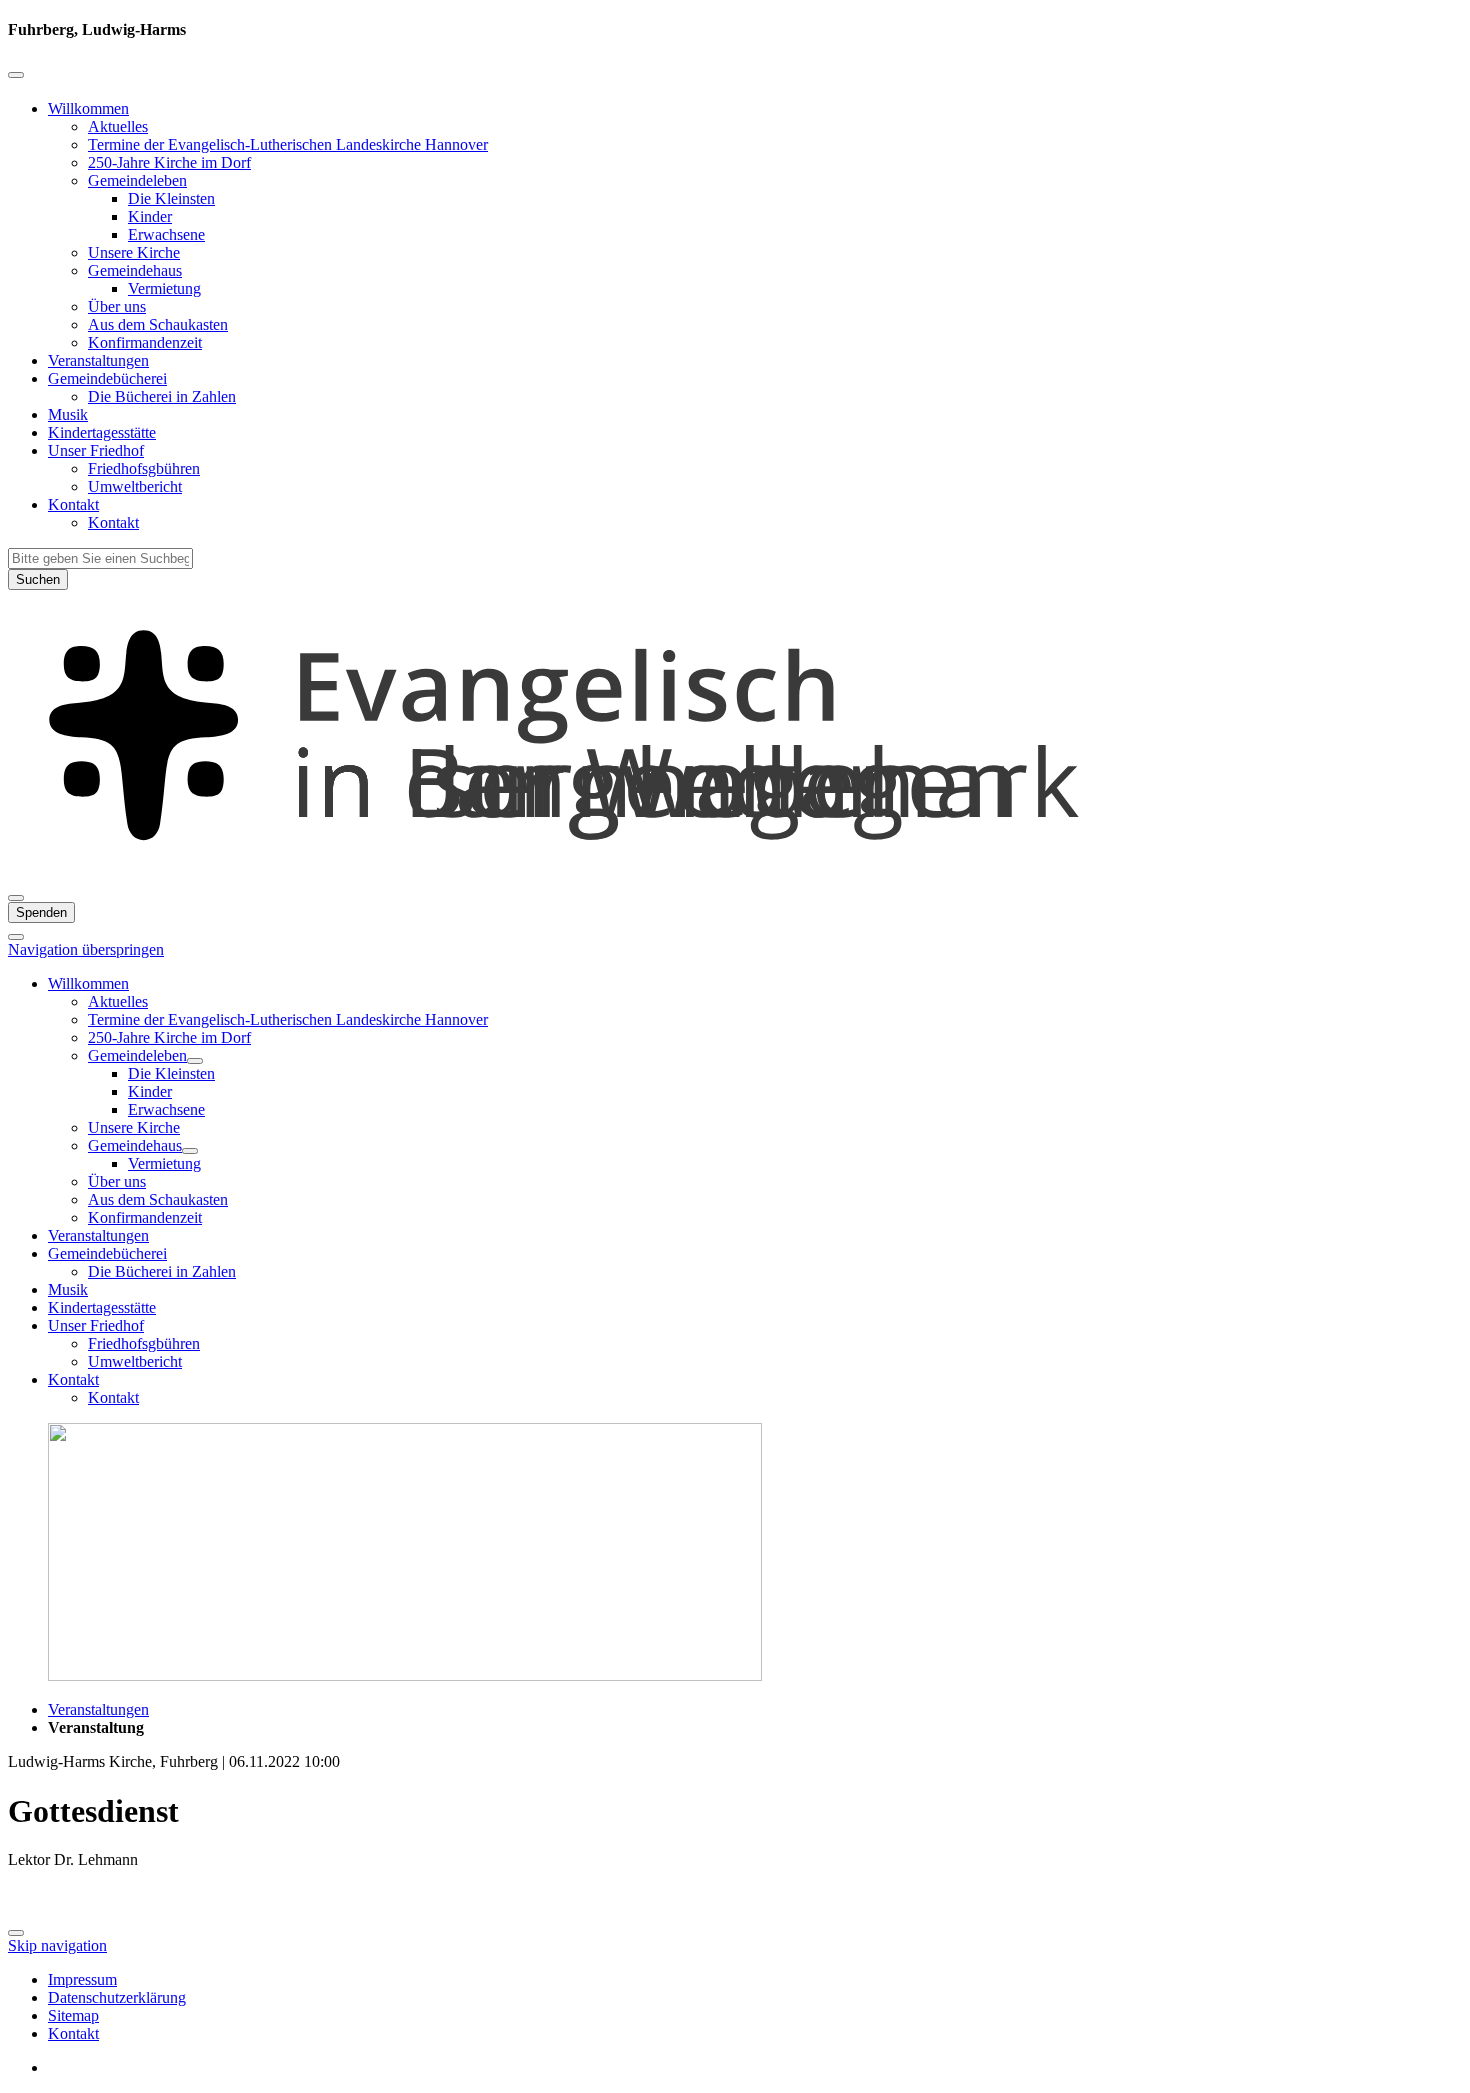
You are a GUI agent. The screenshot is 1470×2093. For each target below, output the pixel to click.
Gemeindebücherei (107, 378)
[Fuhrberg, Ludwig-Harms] (735, 874)
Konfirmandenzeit (145, 342)
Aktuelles (118, 126)
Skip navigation (57, 1945)
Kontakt (73, 504)
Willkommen (88, 108)
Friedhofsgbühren (144, 468)
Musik (68, 414)
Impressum (82, 1979)
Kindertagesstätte (102, 432)
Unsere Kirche (134, 252)
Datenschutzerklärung (117, 1997)
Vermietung (164, 288)
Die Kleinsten (171, 198)
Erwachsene (166, 234)
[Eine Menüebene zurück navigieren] (16, 75)
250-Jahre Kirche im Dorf (169, 162)
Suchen (38, 579)
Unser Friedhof (96, 450)
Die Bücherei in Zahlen (162, 396)
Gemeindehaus (135, 270)
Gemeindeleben (137, 180)
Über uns (117, 306)
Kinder (150, 216)
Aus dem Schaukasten (158, 324)
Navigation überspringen (86, 949)
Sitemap (73, 2015)
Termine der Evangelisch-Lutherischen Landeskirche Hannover (288, 144)
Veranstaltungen (98, 360)
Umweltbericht (135, 486)
